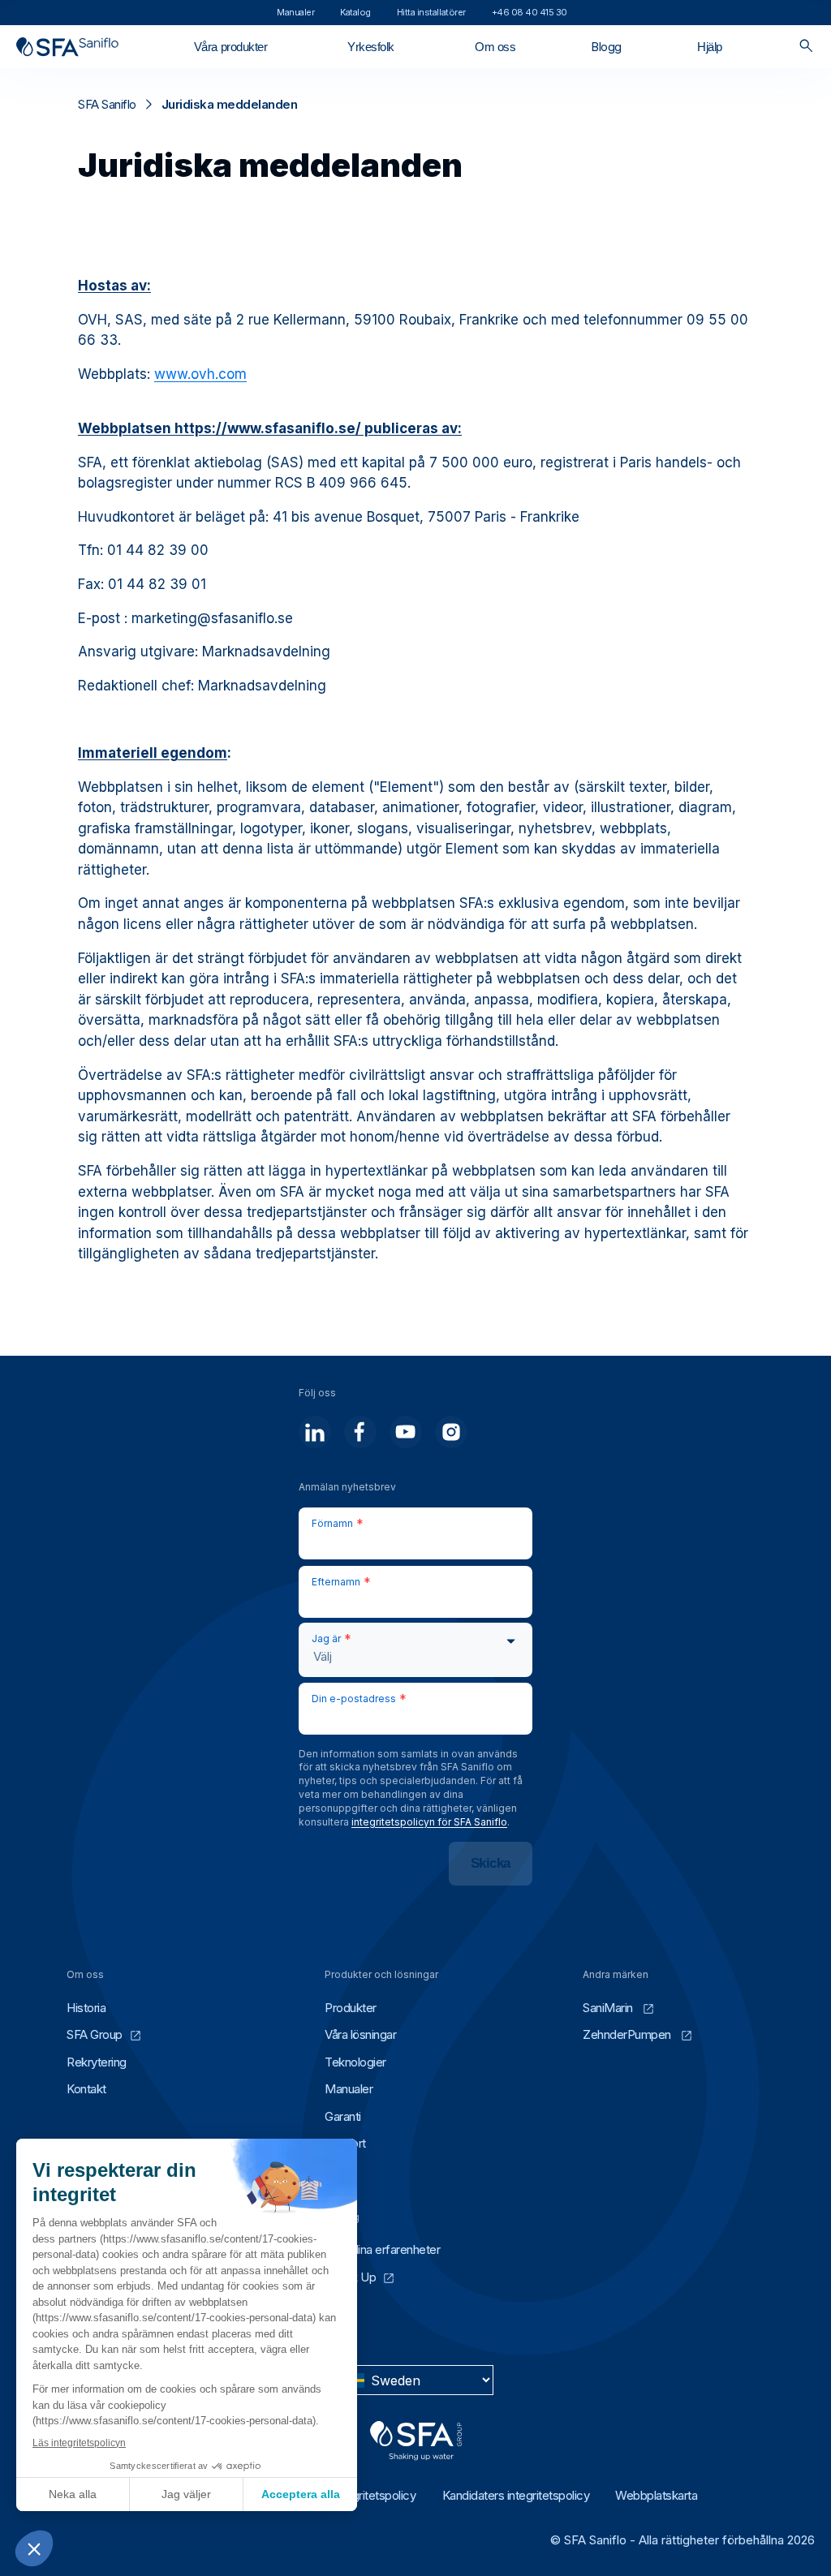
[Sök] (806, 47)
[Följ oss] (315, 1432)
